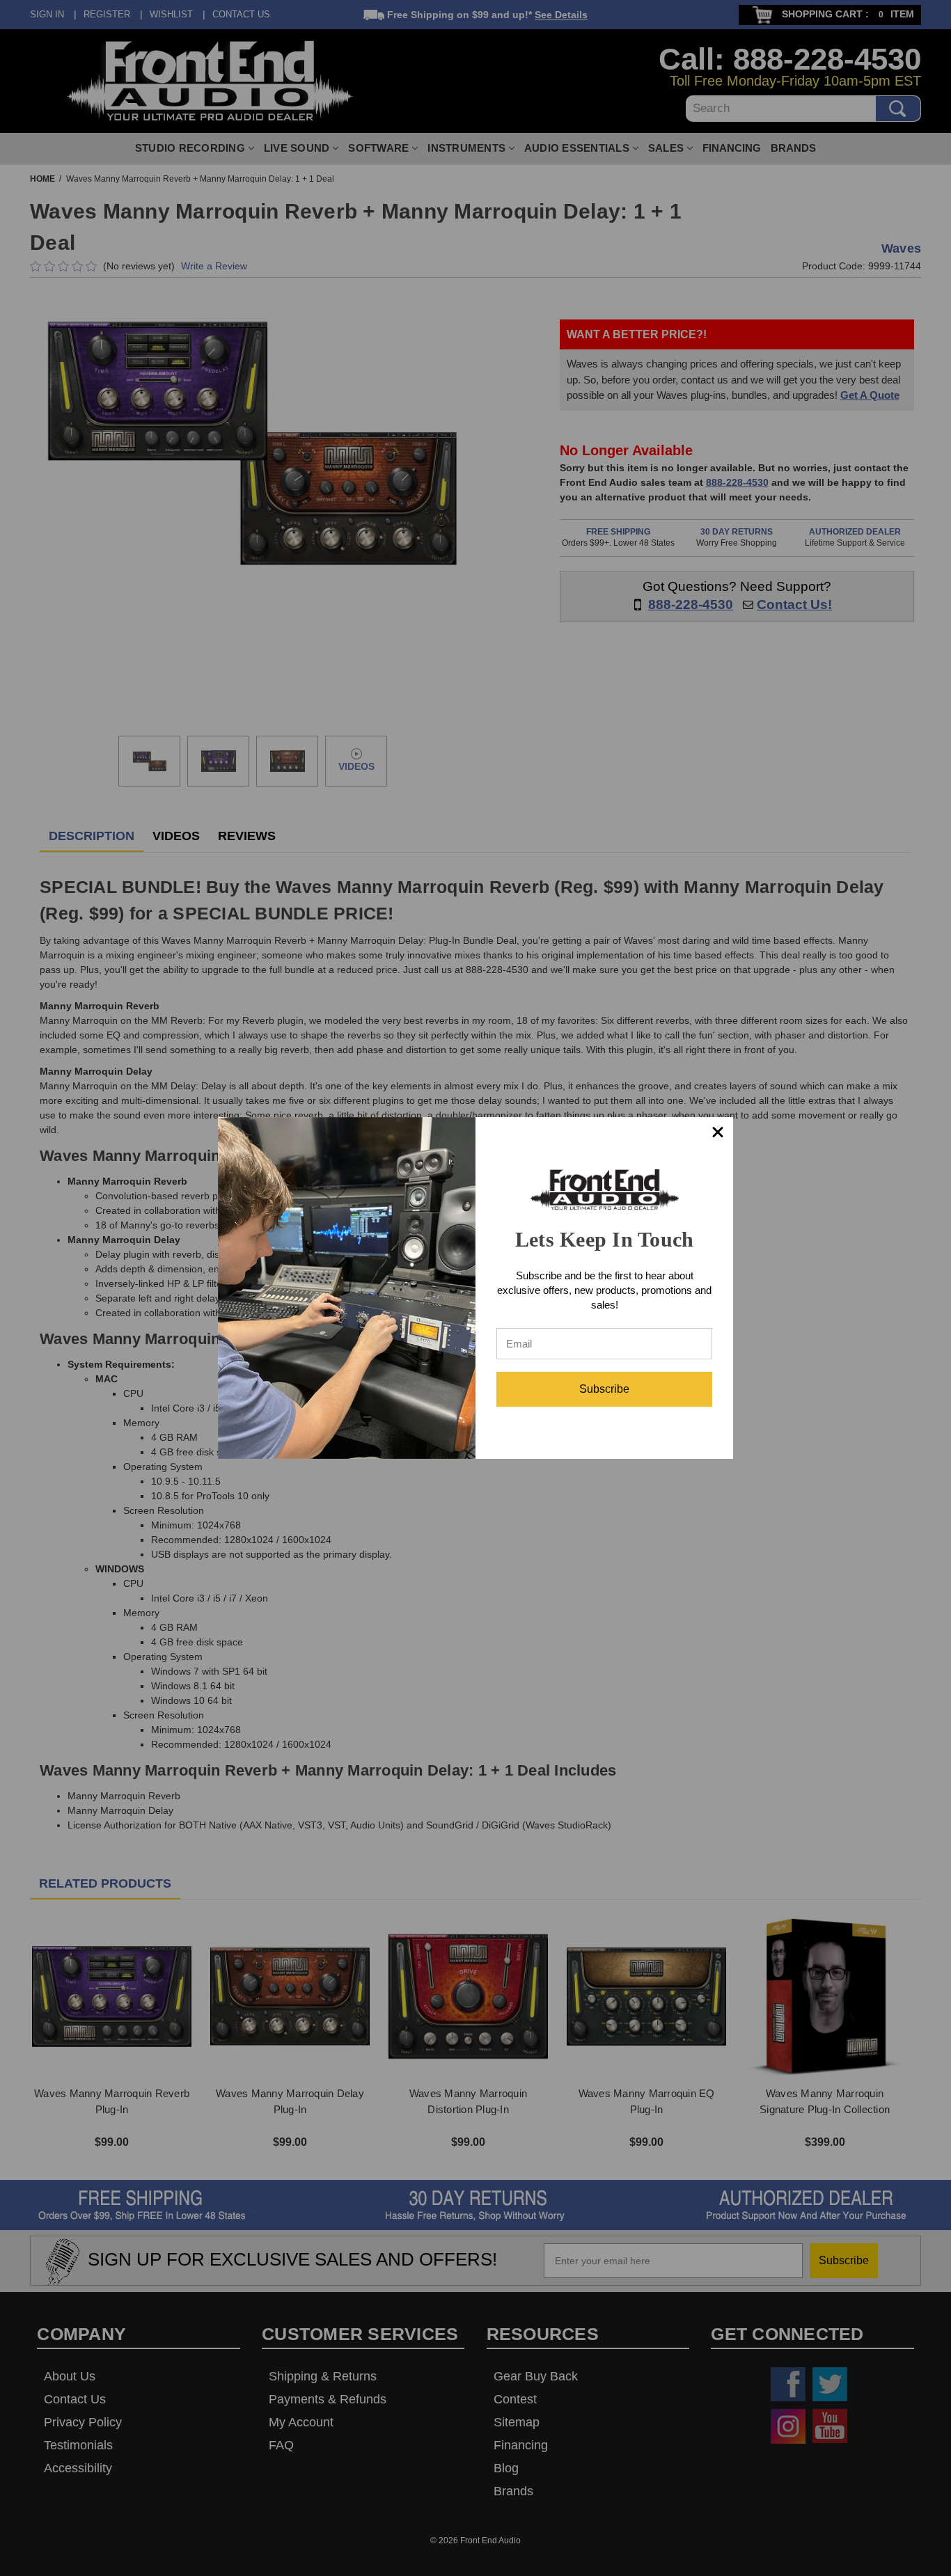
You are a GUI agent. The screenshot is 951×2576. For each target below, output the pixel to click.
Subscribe (604, 1389)
